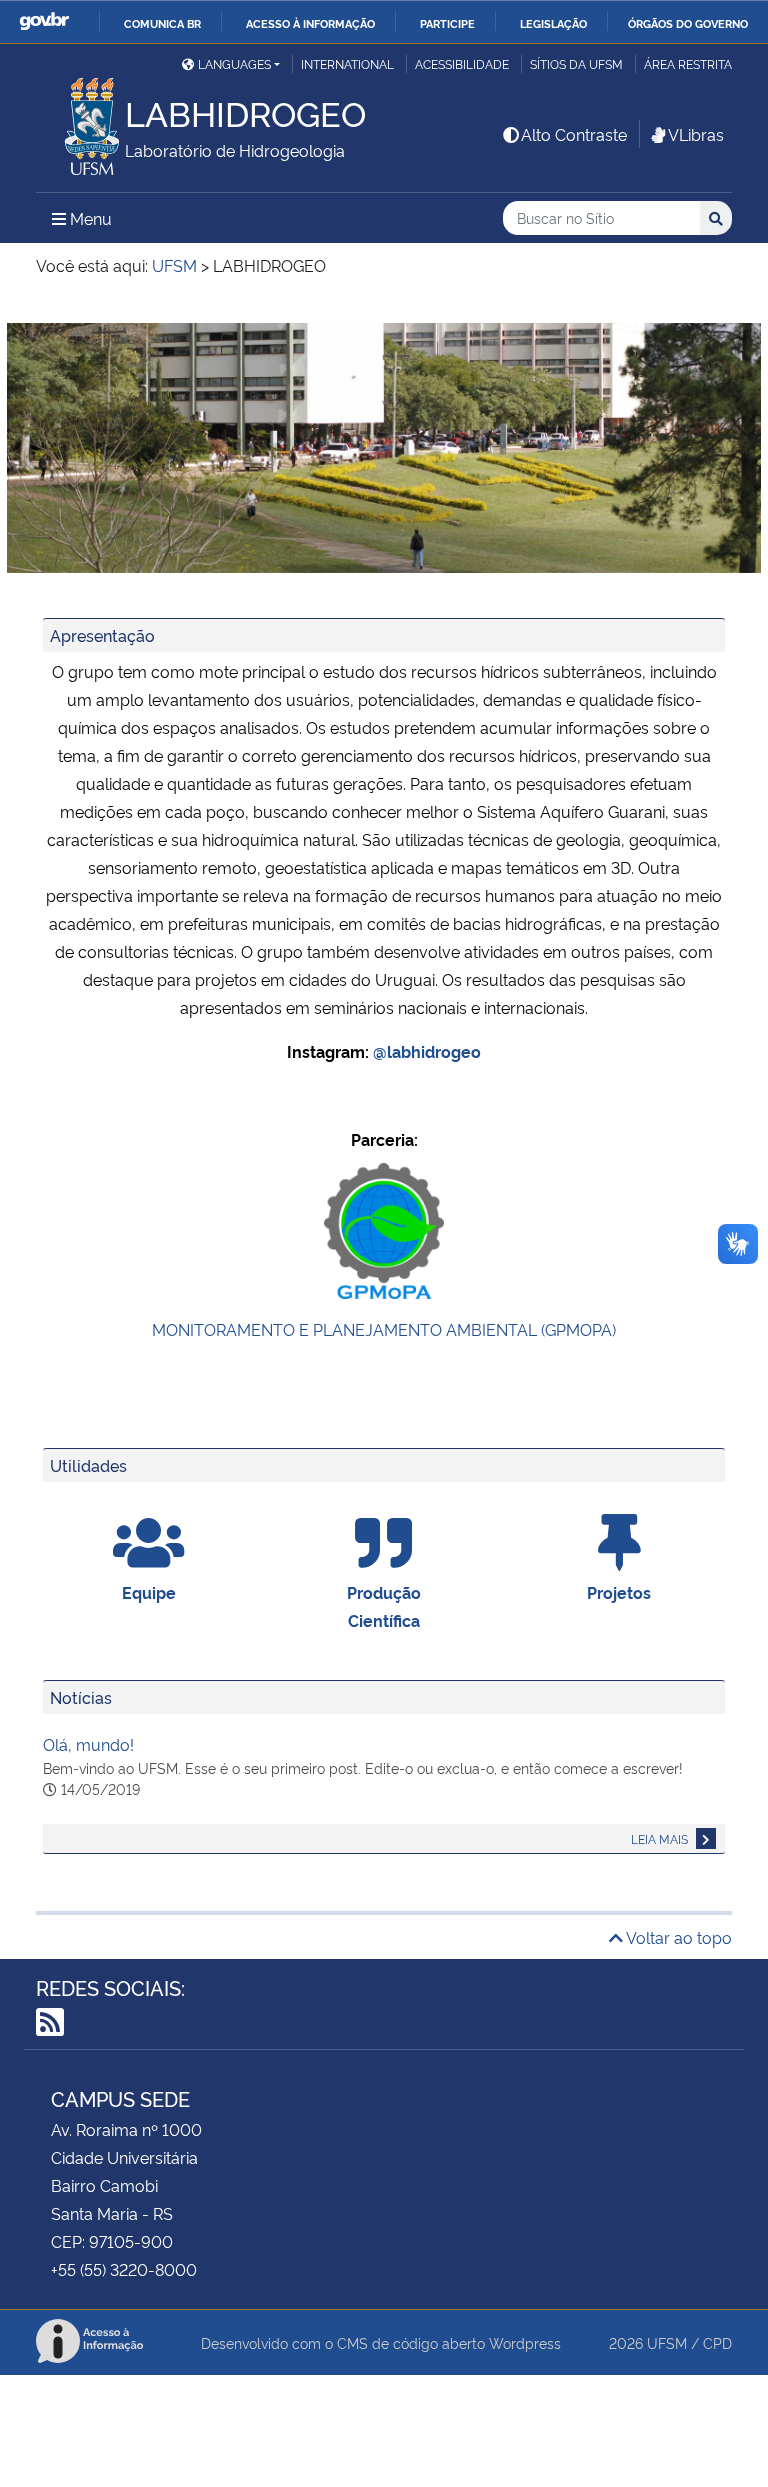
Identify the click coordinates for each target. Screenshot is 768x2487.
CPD (717, 2342)
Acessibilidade (462, 63)
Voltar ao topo (677, 1937)
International (347, 63)
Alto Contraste (574, 134)
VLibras (696, 134)
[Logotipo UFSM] (80, 121)
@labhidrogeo (427, 1051)
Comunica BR (162, 23)
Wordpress (525, 2342)
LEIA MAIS (661, 1838)
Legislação (553, 23)
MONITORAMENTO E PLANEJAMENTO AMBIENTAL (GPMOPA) (384, 1329)
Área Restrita (688, 63)
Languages (234, 63)
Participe (447, 23)
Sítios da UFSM (576, 63)
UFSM (667, 2342)
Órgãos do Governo (688, 23)
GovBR (44, 21)
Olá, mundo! (88, 1744)
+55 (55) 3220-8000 (124, 2269)
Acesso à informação (310, 23)
